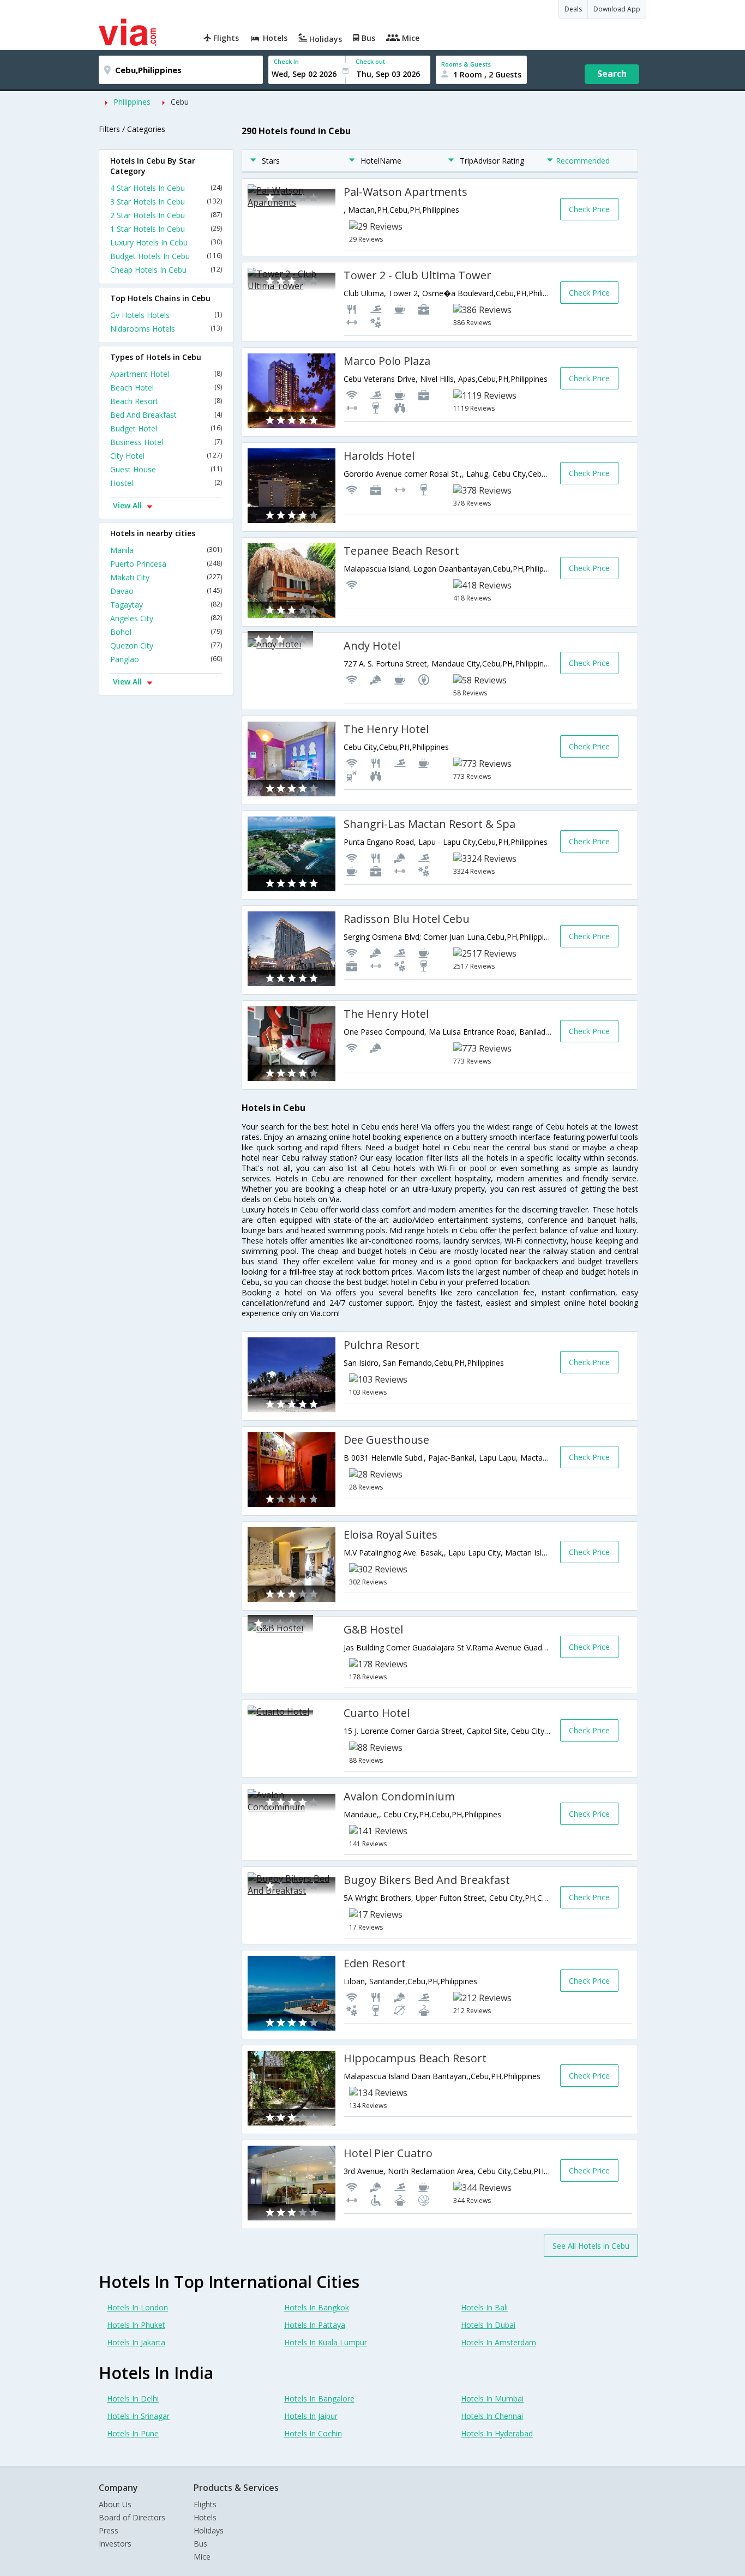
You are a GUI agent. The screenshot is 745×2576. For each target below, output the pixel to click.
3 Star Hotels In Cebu (166, 202)
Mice (202, 2557)
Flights (205, 2504)
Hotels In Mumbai (492, 2398)
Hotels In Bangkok (317, 2307)
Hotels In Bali (484, 2307)
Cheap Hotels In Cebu (166, 270)
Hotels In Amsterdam (498, 2342)
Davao (166, 591)
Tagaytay (166, 605)
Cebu (180, 102)
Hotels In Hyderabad (497, 2433)
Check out (370, 61)
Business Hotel (166, 442)
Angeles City (166, 618)
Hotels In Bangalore (319, 2398)
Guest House (166, 469)
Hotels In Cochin (313, 2433)
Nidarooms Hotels (166, 329)
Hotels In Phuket (136, 2325)
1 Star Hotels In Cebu (166, 229)
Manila (166, 550)
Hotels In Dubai (488, 2325)
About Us (115, 2504)
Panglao (166, 659)
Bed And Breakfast (166, 415)
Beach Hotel (166, 388)
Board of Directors (132, 2517)
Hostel (166, 483)
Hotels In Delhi (133, 2398)
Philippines (132, 102)
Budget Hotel (166, 428)
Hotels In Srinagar (138, 2416)
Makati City (166, 577)
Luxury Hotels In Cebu (166, 242)
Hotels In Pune (133, 2433)
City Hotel (166, 456)
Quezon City (166, 645)
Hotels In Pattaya (315, 2325)
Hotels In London (137, 2307)
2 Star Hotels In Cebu (166, 215)
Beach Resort (166, 401)
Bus (200, 2544)
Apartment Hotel (166, 374)
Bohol (166, 632)
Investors (115, 2544)
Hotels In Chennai (492, 2416)
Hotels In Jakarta (136, 2342)
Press (109, 2530)
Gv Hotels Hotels (166, 315)
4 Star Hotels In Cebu (166, 188)
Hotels (205, 2517)
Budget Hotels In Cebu (166, 256)
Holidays (209, 2530)
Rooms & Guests (466, 64)
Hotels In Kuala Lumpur (326, 2342)
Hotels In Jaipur (311, 2416)
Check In (286, 61)
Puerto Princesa (166, 564)
